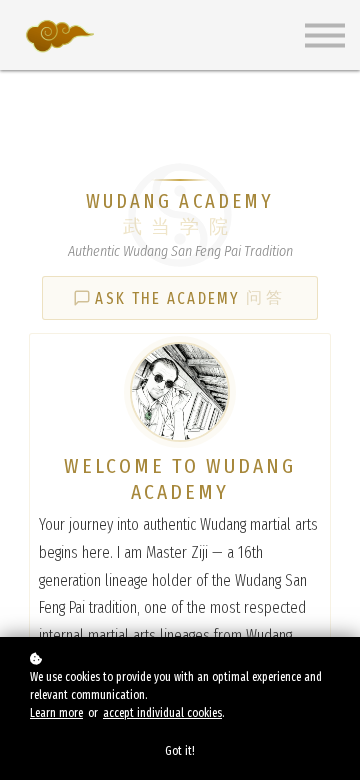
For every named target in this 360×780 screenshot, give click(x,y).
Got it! (180, 751)
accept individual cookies (162, 713)
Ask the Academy (191, 298)
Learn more (56, 713)
